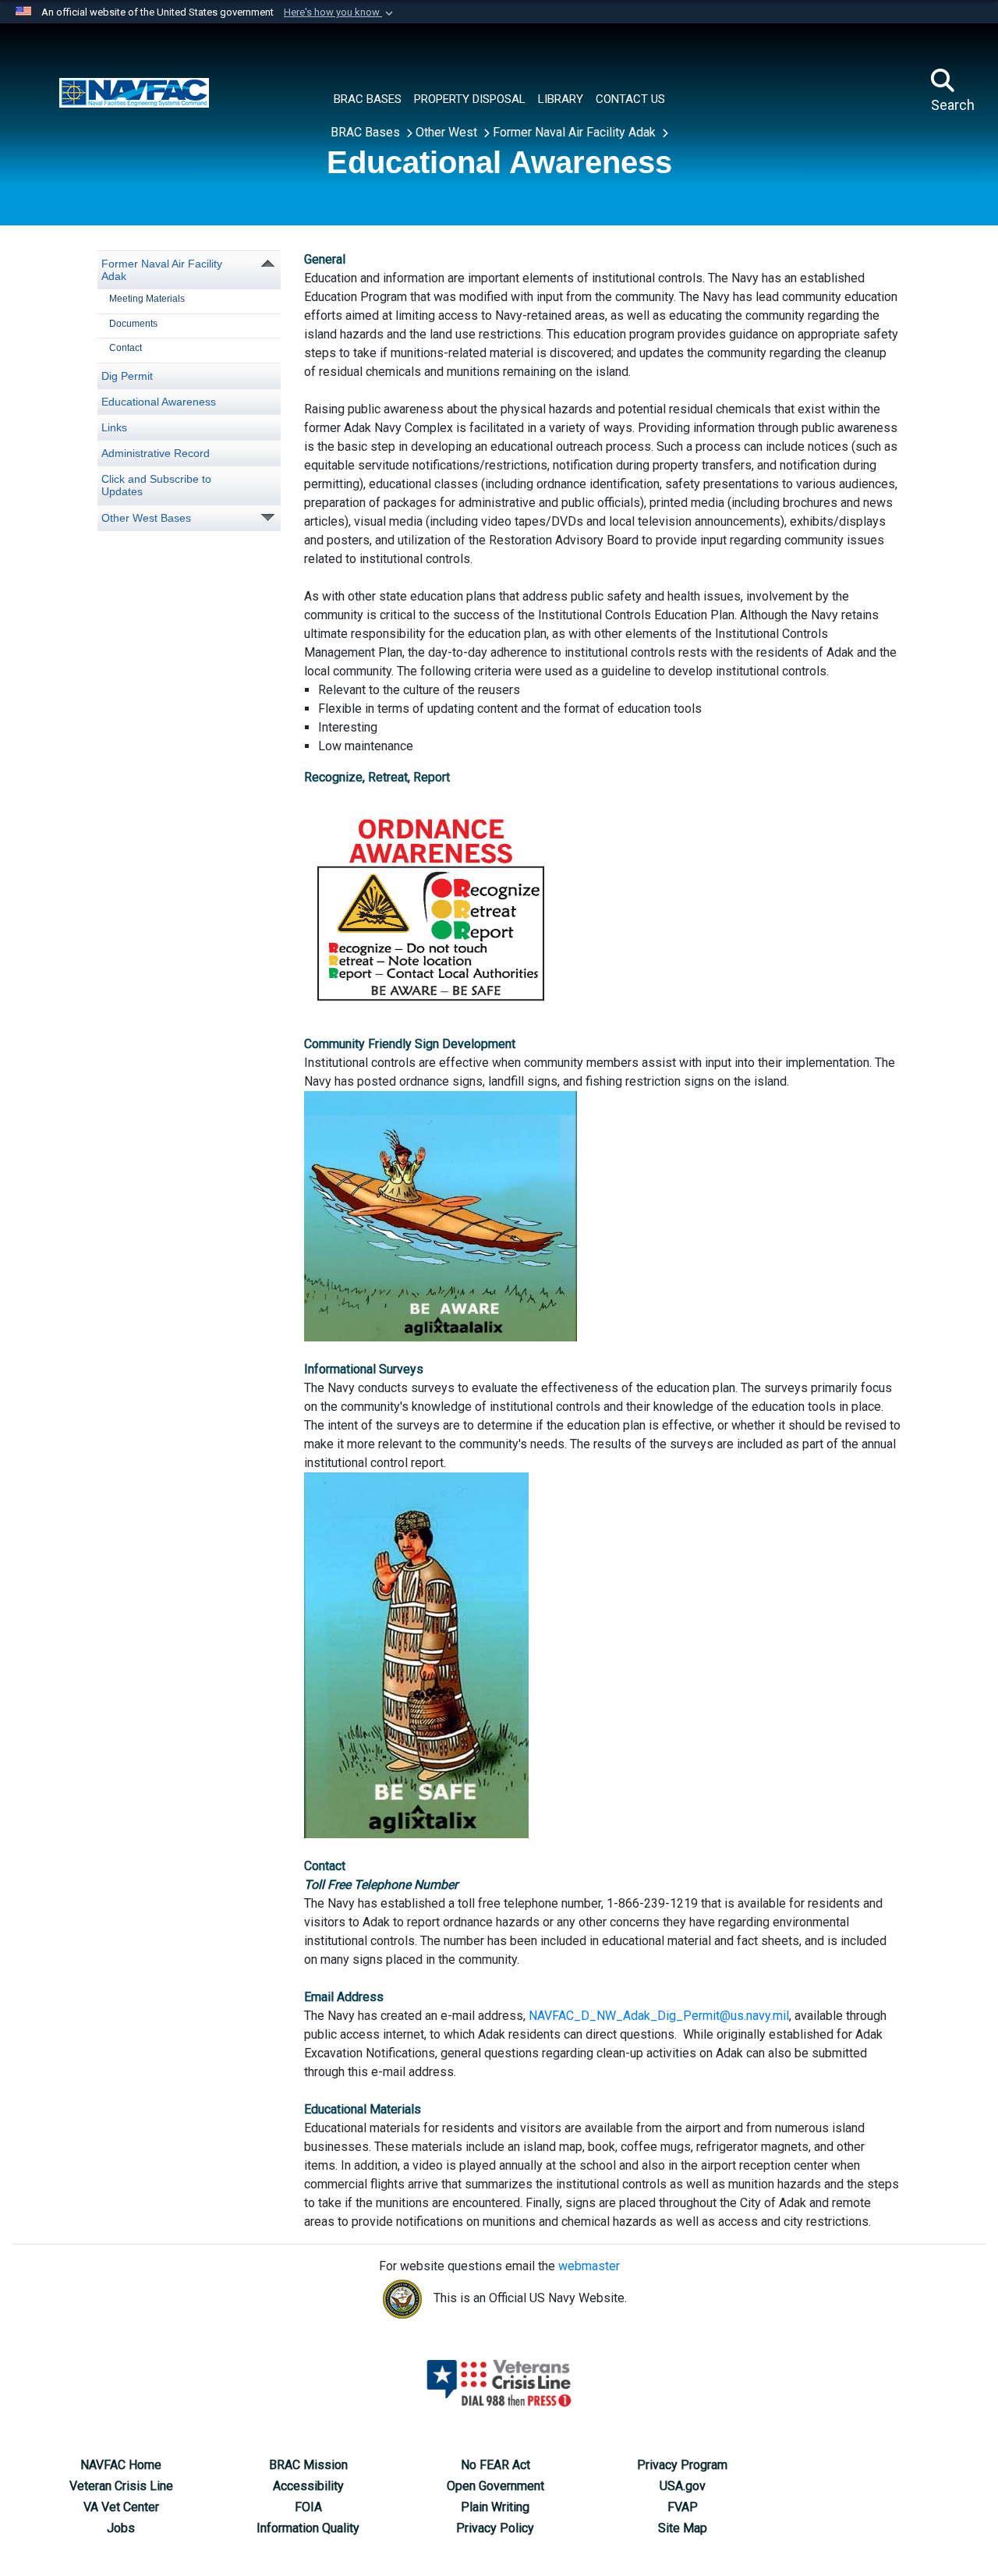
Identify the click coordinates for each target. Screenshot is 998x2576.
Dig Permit (127, 376)
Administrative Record (156, 453)
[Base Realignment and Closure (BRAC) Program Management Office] (134, 91)
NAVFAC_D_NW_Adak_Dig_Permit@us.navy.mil (659, 2016)
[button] (340, 12)
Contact (126, 348)
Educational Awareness (159, 402)
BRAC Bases (367, 132)
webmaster (589, 2266)
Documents (133, 324)
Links (114, 427)
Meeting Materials (147, 299)
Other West (448, 132)
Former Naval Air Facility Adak (576, 132)
